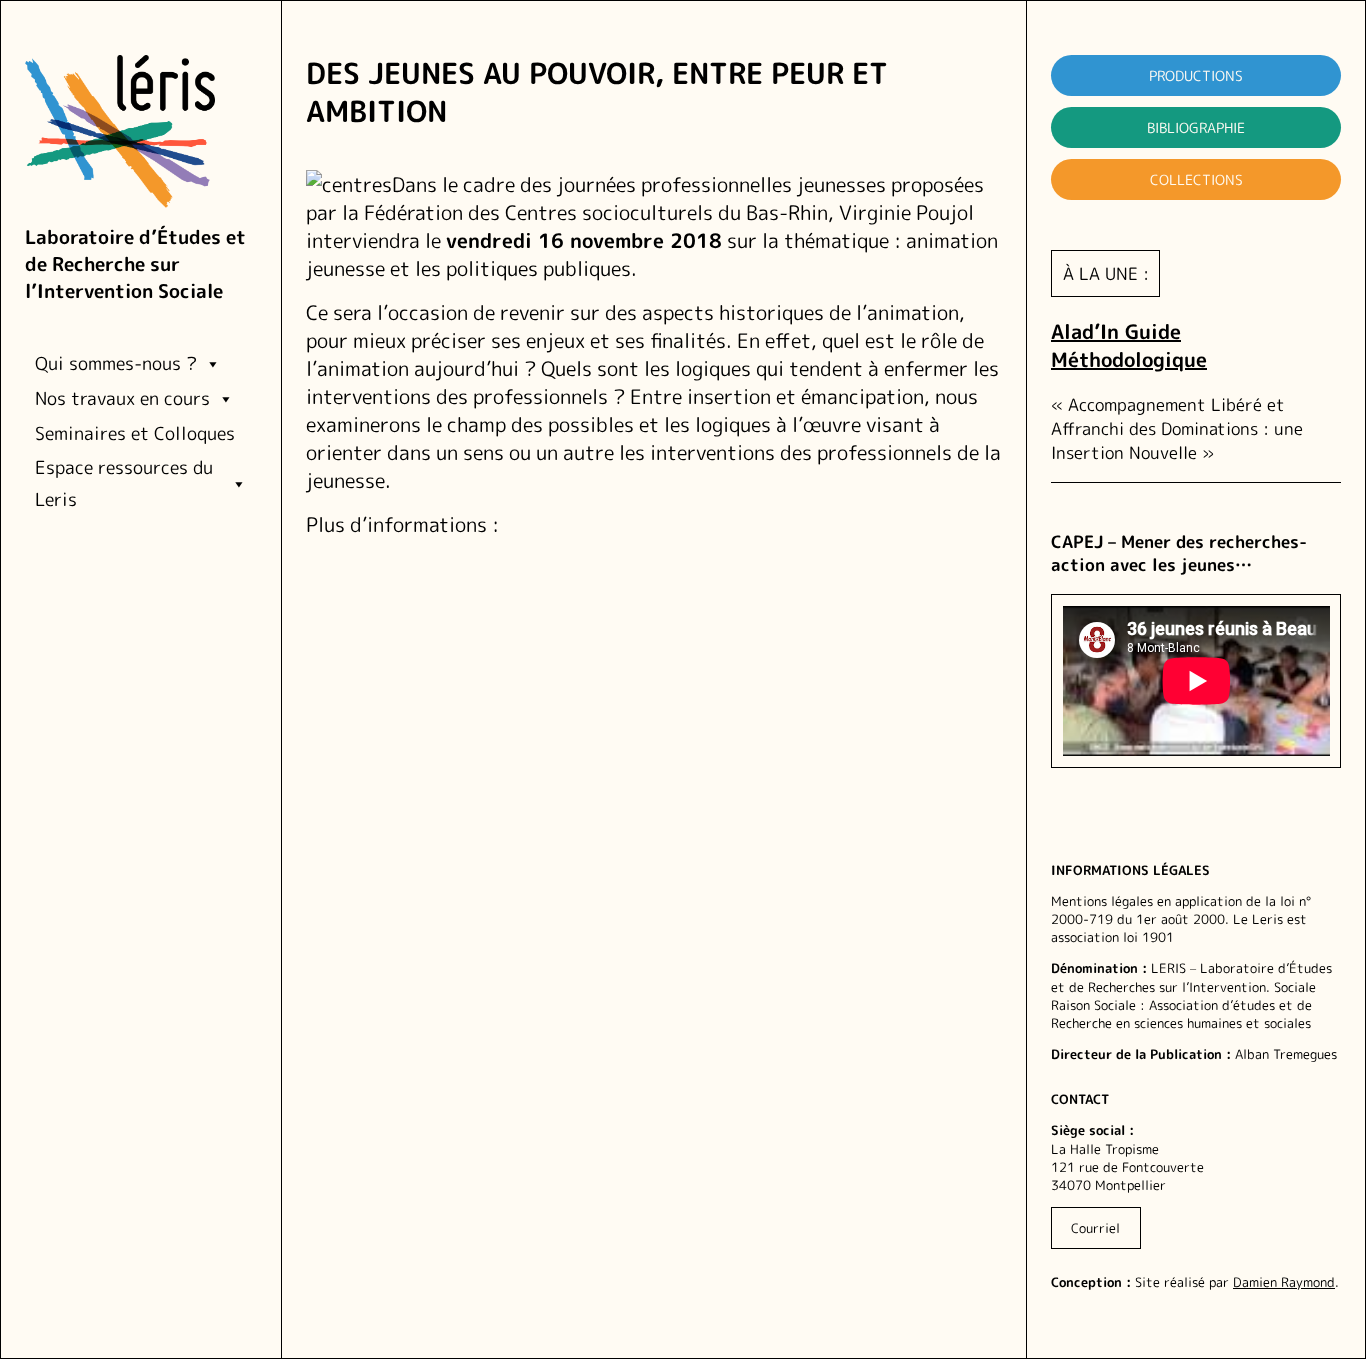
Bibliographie (1196, 127)
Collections (1196, 179)
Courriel (1095, 1228)
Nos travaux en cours (122, 398)
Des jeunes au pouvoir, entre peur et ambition (597, 92)
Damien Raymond (1284, 1282)
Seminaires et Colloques (135, 433)
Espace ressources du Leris (124, 483)
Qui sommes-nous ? (116, 363)
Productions (1196, 75)
